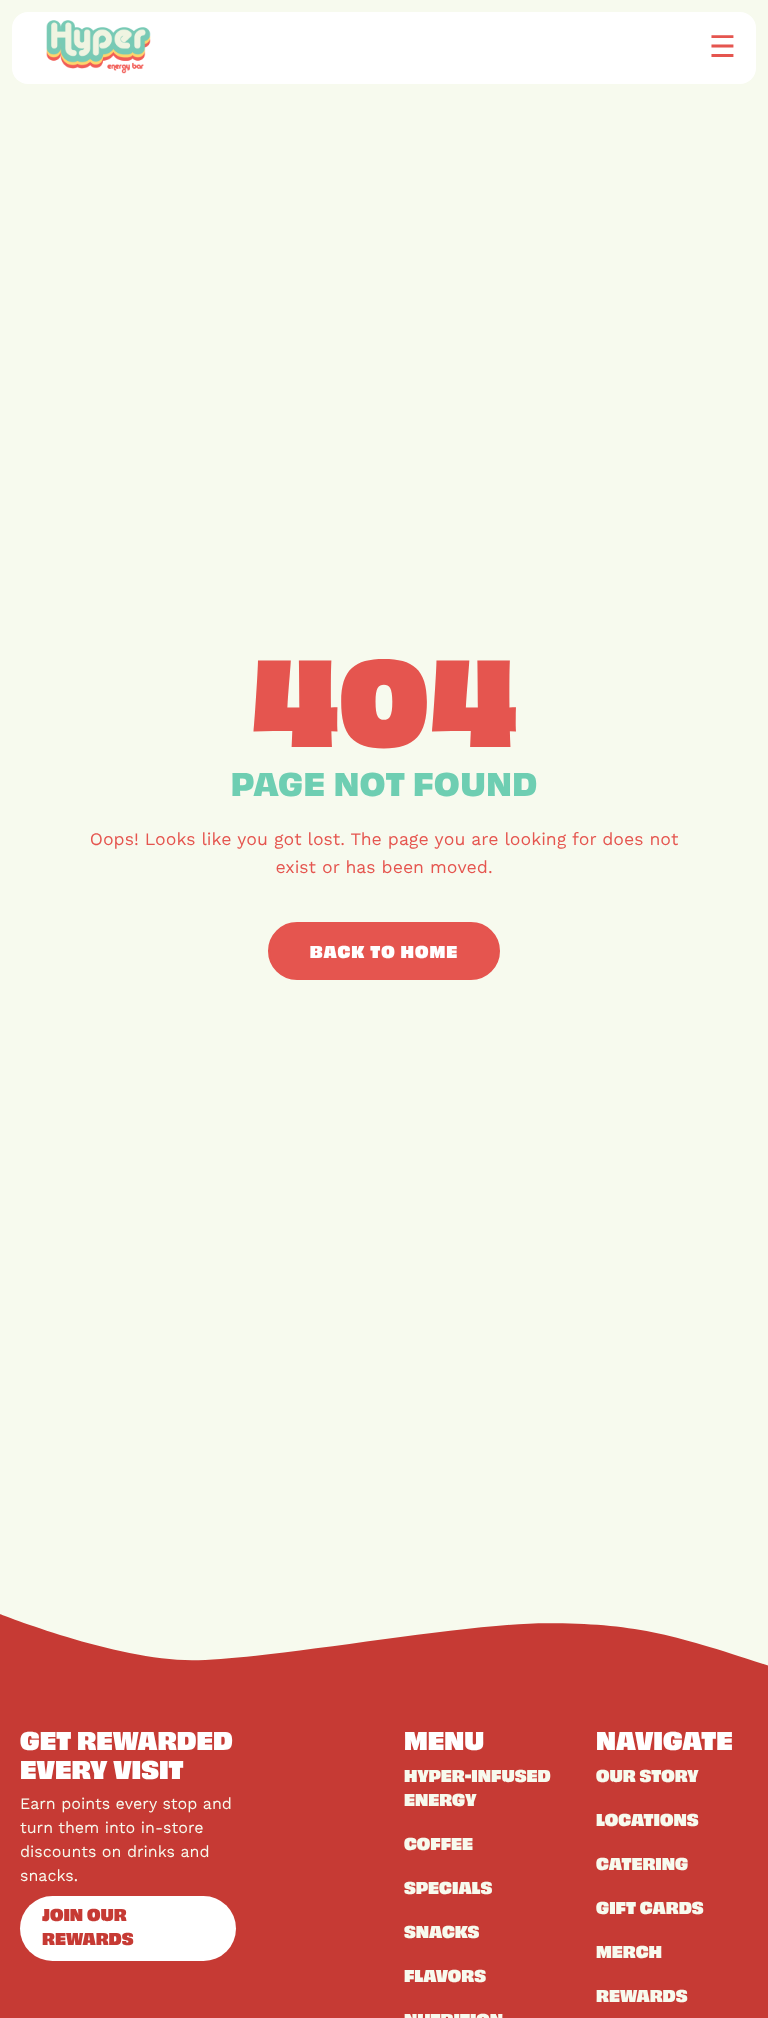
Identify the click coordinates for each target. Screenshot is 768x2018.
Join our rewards (87, 1926)
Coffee (438, 1843)
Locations (647, 1819)
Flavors (445, 1975)
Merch (629, 1951)
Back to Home (384, 951)
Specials (448, 1887)
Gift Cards (650, 1907)
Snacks (441, 1931)
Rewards (641, 1995)
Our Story (647, 1775)
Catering (642, 1863)
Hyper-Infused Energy (477, 1787)
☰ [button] (722, 45)
